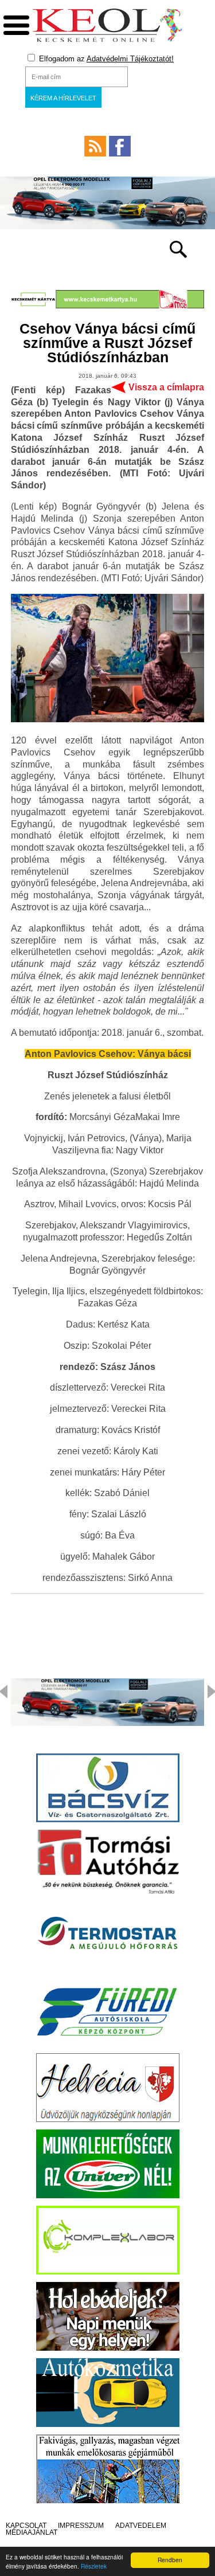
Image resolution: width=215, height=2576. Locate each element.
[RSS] (95, 146)
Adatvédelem (141, 2526)
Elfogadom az (105, 59)
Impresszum (81, 2526)
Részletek (94, 2566)
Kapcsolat (26, 2526)
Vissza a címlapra (166, 387)
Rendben (170, 2560)
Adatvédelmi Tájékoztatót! (130, 59)
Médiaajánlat (32, 2532)
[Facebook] (120, 146)
